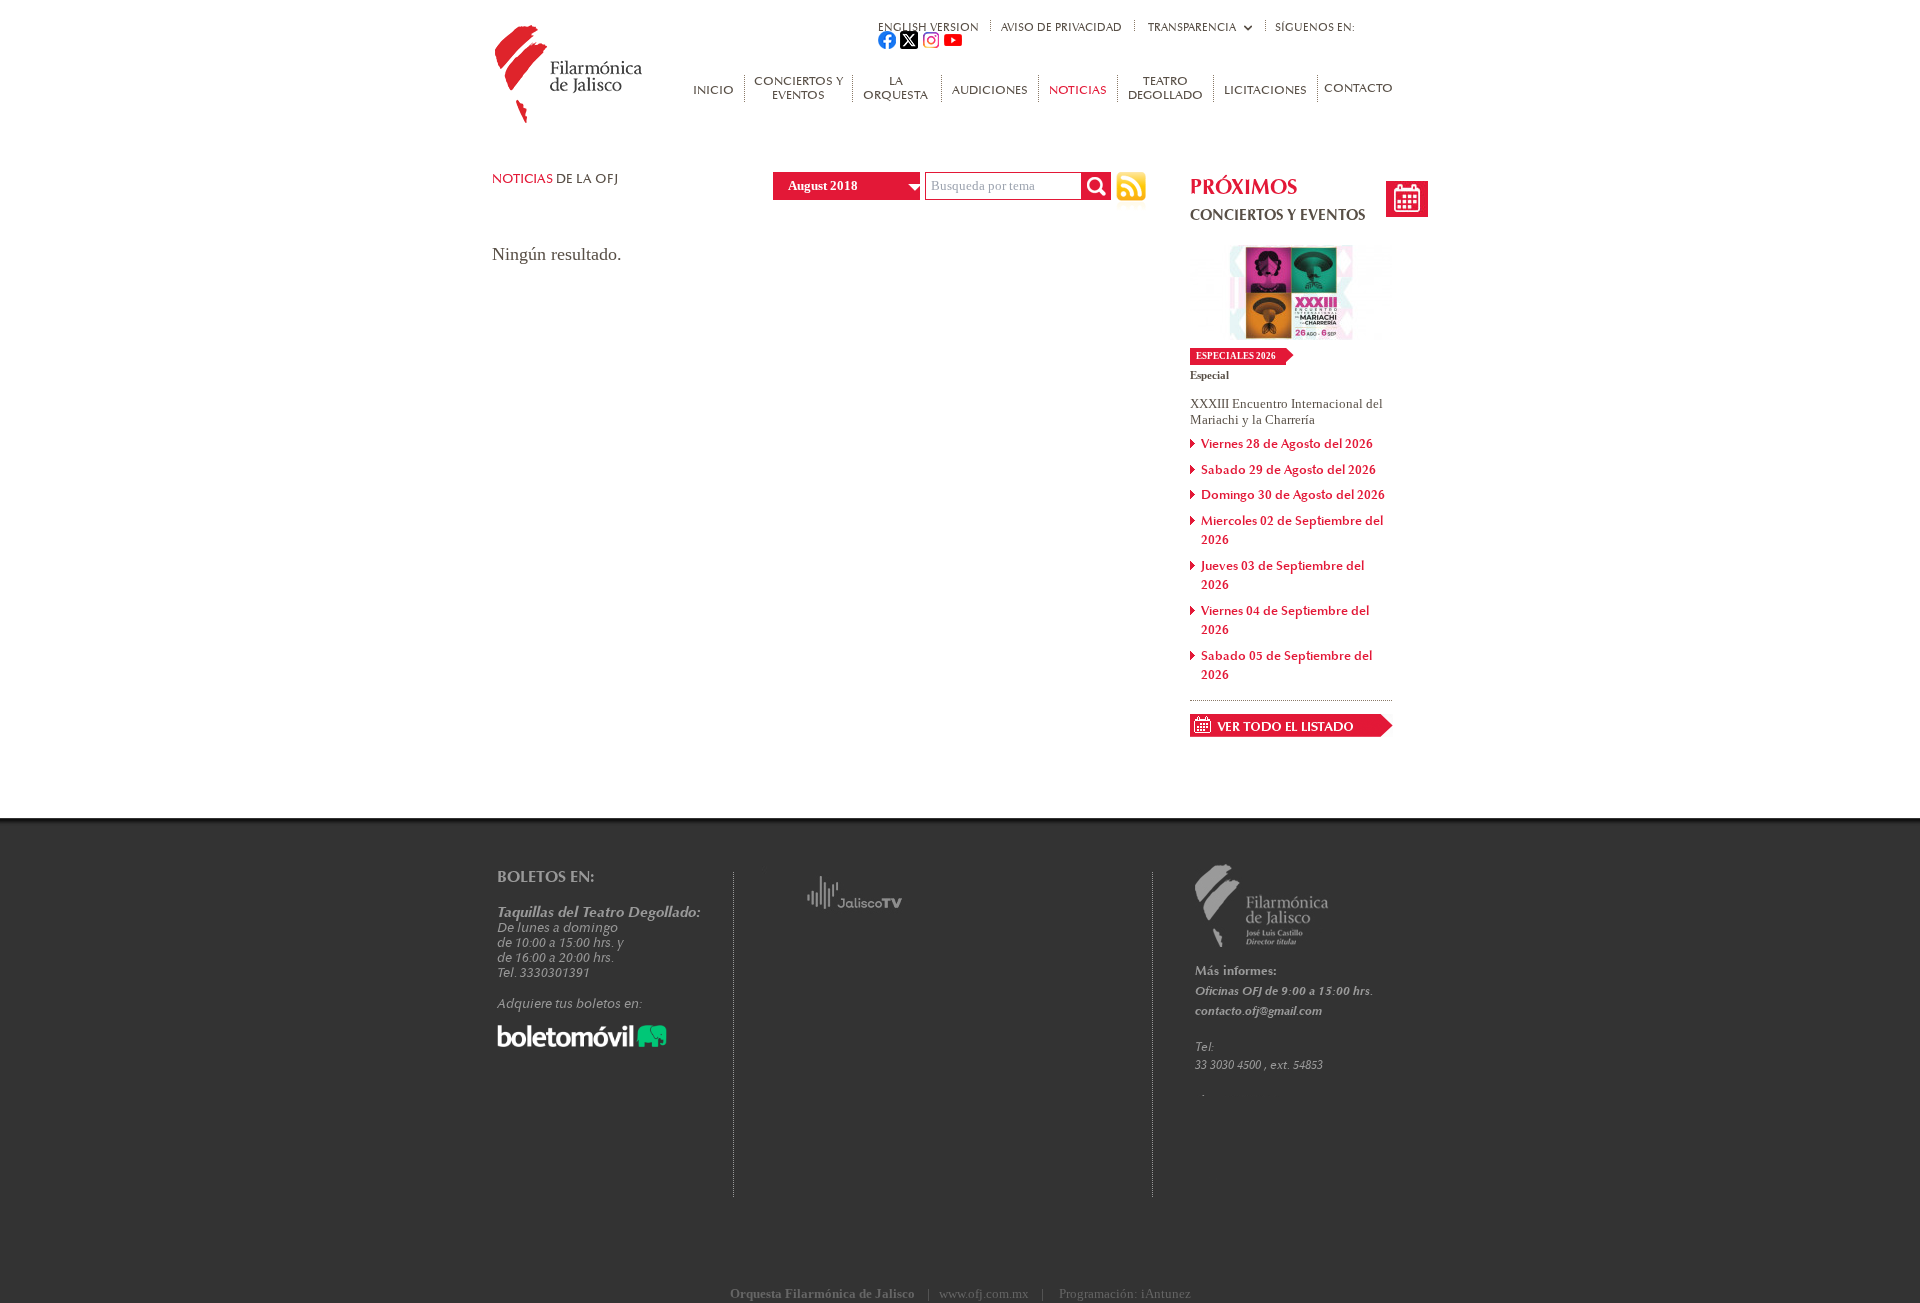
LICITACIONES (1265, 91)
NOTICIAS (1078, 91)
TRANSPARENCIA (1192, 27)
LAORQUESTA (895, 89)
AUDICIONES (990, 91)
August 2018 (823, 185)
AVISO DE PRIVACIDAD (1061, 27)
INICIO (713, 91)
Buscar (1096, 186)
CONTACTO (1358, 89)
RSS (1131, 191)
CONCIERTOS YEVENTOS (798, 89)
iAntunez (1166, 1293)
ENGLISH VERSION (928, 27)
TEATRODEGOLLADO (1165, 89)
